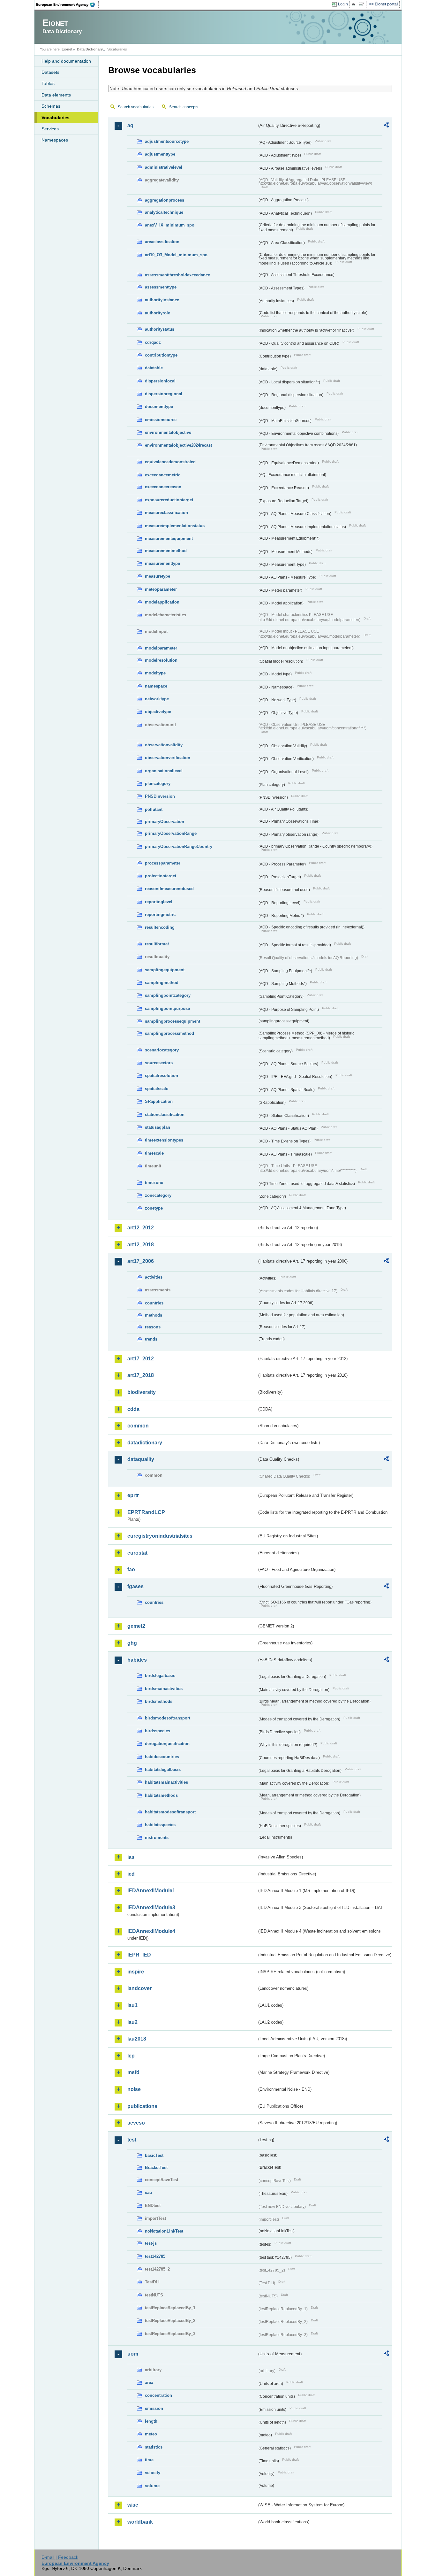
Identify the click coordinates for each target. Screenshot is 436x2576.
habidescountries (162, 1757)
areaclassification (162, 242)
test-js (151, 2243)
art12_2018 (141, 1245)
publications (142, 2106)
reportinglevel (159, 902)
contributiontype (161, 355)
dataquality (141, 1459)
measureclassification (166, 513)
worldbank (140, 2522)
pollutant (154, 809)
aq (130, 125)
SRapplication (159, 1101)
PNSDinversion (160, 796)
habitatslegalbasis (163, 1769)
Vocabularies (56, 118)
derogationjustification (167, 1744)
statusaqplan (158, 1127)
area (149, 2383)
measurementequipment (169, 538)
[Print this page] (354, 4)
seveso (136, 2123)
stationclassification (165, 1115)
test (132, 2140)
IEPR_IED (139, 1955)
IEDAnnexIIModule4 (151, 1931)
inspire (136, 1972)
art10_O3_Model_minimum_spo (176, 255)
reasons (153, 1327)
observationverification (168, 758)
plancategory (158, 784)
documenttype (159, 407)
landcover (139, 1988)
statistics (154, 2447)
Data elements (56, 95)
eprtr (133, 1495)
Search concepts (184, 107)
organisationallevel (164, 771)
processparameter (163, 863)
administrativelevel (164, 167)
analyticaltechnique (164, 212)
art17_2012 (141, 1359)
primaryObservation (165, 822)
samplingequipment (165, 970)
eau (148, 2192)
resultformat (157, 944)
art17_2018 (141, 1375)
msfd (133, 2072)
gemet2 (136, 1626)
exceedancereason (163, 487)
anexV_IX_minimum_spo (170, 225)
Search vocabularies (136, 107)
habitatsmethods (161, 1795)
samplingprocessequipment (173, 1021)
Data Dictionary (90, 49)
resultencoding (160, 927)
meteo (151, 2434)
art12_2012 (141, 1228)
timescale (154, 1153)
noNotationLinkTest (164, 2231)
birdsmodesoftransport (168, 1718)
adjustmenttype (160, 154)
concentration (158, 2395)
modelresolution (161, 660)
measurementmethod (166, 551)
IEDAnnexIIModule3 (151, 1907)
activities (154, 1277)
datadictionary (145, 1443)
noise (134, 2089)
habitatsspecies (160, 1825)
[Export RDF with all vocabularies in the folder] (386, 126)
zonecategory (158, 1195)
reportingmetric (160, 915)
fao (131, 1569)
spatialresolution (162, 1076)
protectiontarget (161, 876)
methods (154, 1315)
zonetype (154, 1208)
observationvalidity (164, 745)
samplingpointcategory (168, 995)
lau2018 (137, 2039)
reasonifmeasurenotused (169, 889)
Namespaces (55, 140)
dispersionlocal (160, 381)
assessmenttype (161, 287)
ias (131, 1857)
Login (343, 4)
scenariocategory (162, 1050)
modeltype (155, 673)
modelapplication (162, 602)
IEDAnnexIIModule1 (151, 1891)
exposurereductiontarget (169, 500)
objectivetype (158, 712)
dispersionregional (164, 394)
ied (131, 1874)
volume (152, 2486)
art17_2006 (141, 1261)
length (151, 2421)
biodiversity (142, 1392)
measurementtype (162, 563)
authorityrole (158, 313)
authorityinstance (162, 300)
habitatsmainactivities (166, 1782)
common (138, 1426)
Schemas (51, 106)
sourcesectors (159, 1063)
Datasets (50, 72)
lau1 (132, 2005)
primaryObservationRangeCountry (179, 846)
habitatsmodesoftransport (170, 1812)
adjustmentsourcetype (167, 141)
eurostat (137, 1553)
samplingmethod (162, 983)
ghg (132, 1643)
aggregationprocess (165, 200)
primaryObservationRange (171, 833)
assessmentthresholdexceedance (177, 275)
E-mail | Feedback (60, 2557)
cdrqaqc (153, 342)
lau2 (132, 2022)
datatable (154, 368)
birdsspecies (158, 1731)
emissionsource (161, 420)
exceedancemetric (163, 475)
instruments (157, 1838)
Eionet (67, 49)
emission (154, 2408)
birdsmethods (159, 1701)
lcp (131, 2056)
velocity (153, 2473)
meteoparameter (161, 589)
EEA (68, 4)
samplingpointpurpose (167, 1008)
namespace (156, 686)
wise (133, 2505)
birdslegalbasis (160, 1676)
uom (133, 2354)
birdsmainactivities (164, 1689)
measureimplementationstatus (175, 526)
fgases (135, 1586)
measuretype (158, 576)
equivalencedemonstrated (170, 462)
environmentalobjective (168, 432)
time (149, 2460)
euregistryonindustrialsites (160, 1536)
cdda (133, 1409)
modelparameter (161, 648)
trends (151, 1339)
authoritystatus (160, 329)
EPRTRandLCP (146, 1512)
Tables (48, 83)
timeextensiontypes (164, 1140)
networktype (157, 699)
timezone (154, 1183)
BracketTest (156, 2168)
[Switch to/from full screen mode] (363, 4)
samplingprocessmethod (169, 1033)
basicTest (154, 2155)
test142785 (155, 2256)
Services (50, 129)
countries (154, 1303)
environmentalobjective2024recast (178, 445)
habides (137, 1660)
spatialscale (157, 1089)
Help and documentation (66, 61)
